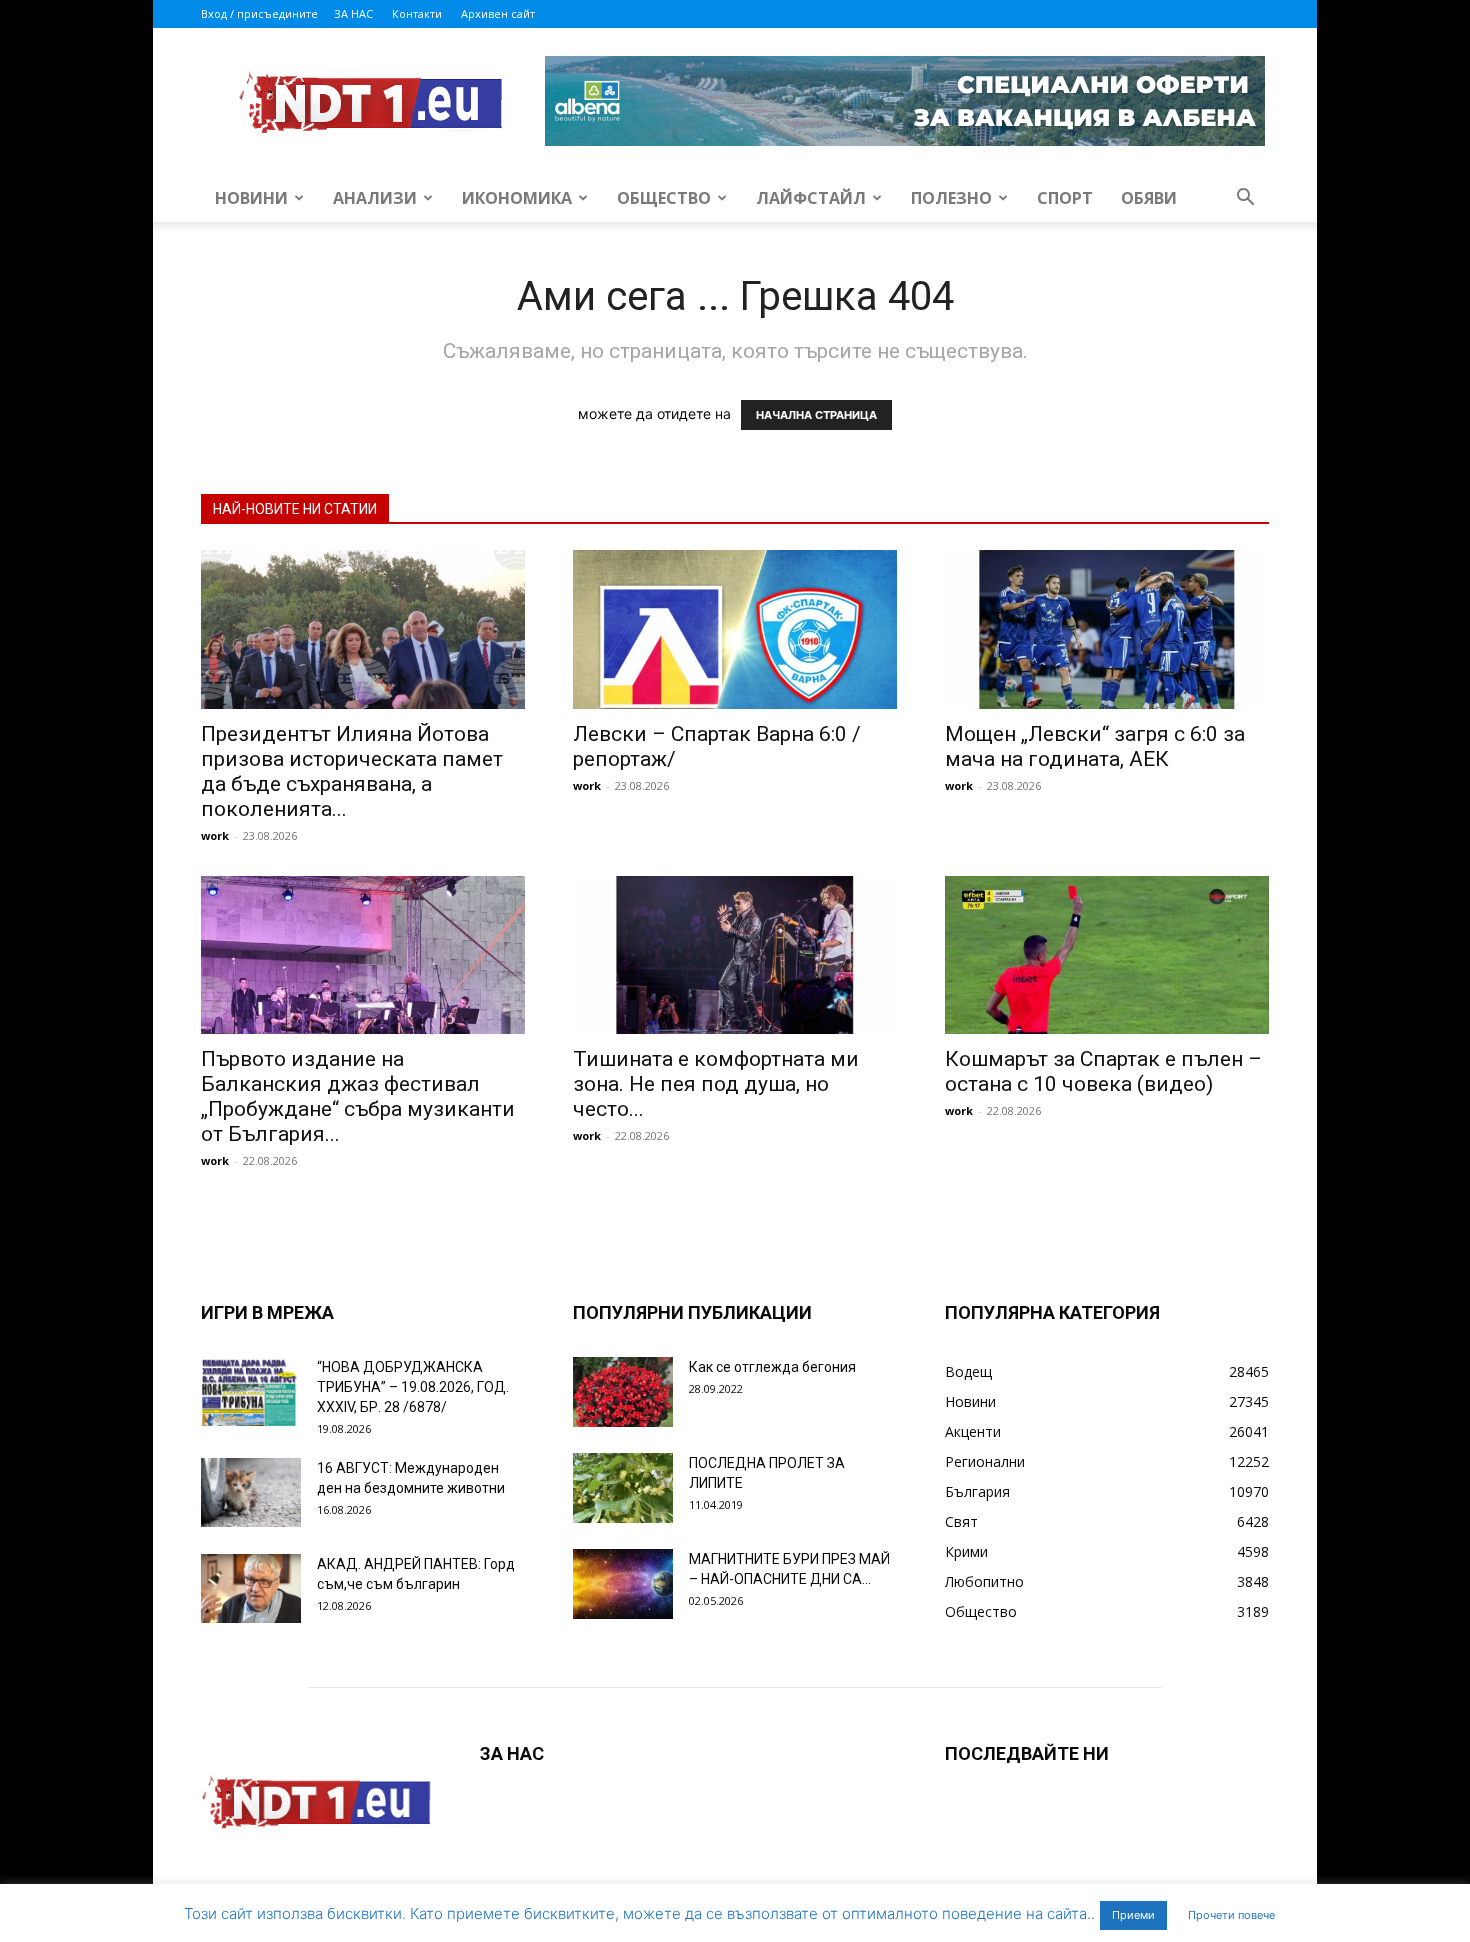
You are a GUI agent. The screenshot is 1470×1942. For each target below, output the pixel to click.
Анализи (375, 198)
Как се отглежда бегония (772, 1367)
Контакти (417, 13)
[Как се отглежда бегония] (623, 1392)
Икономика (517, 198)
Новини (251, 198)
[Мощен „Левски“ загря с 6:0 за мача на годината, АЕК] (1107, 629)
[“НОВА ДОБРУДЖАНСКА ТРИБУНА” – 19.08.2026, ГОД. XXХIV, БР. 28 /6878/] (251, 1391)
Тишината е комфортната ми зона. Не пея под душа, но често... (716, 1084)
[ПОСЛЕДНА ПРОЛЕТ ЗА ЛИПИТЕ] (623, 1488)
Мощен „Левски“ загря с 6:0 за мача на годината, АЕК (1095, 746)
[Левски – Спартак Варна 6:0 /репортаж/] (735, 629)
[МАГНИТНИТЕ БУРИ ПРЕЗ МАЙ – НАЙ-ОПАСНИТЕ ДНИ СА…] (623, 1584)
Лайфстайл (811, 198)
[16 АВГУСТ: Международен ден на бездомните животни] (251, 1492)
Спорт (1065, 198)
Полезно (951, 198)
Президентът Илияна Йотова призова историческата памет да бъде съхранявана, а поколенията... (352, 771)
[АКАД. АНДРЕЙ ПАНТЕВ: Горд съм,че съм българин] (251, 1588)
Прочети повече (1231, 1915)
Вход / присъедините (259, 13)
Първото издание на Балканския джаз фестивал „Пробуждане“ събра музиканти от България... (358, 1096)
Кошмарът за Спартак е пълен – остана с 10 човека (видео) (1103, 1071)
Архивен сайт (498, 13)
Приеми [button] (1133, 1915)
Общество (664, 198)
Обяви (1149, 198)
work (215, 835)
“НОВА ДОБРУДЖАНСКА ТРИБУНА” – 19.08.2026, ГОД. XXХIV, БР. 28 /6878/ (413, 1387)
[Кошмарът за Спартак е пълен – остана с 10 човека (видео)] (1107, 955)
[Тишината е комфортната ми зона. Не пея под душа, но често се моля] (735, 955)
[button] (1245, 199)
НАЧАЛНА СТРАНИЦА (816, 415)
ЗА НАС (353, 13)
